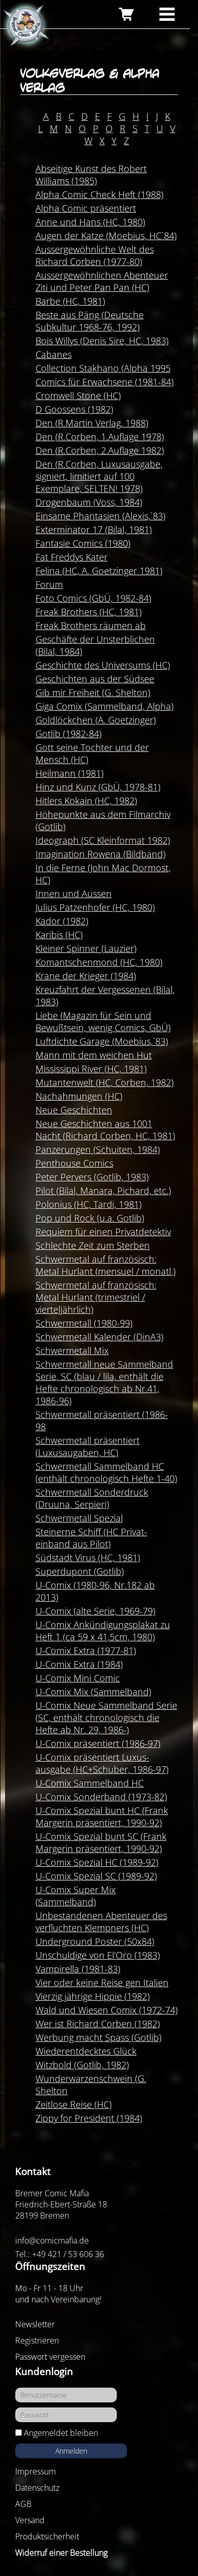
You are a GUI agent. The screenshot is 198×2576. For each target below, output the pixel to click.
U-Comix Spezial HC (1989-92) (97, 1862)
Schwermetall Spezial (79, 1518)
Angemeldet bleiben (61, 2433)
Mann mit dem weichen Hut (94, 1055)
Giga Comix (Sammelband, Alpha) (105, 706)
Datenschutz (37, 2488)
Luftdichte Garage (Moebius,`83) (102, 1041)
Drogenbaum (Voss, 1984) (89, 502)
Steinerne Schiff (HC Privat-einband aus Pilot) (91, 1538)
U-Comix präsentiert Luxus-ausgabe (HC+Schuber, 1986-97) (102, 1763)
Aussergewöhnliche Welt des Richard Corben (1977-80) (95, 255)
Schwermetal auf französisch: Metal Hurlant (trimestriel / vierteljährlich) (96, 1297)
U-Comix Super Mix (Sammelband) (76, 1896)
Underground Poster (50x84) (95, 1941)
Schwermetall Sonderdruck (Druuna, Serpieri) (92, 1498)
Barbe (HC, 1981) (70, 301)
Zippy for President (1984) (89, 2118)
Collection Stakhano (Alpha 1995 (103, 368)
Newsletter (35, 2324)
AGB (23, 2504)
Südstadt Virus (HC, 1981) (88, 1558)
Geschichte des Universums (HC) (103, 665)
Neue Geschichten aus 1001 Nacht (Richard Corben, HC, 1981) (105, 1130)
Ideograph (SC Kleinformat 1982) (103, 840)
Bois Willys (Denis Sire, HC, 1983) (102, 341)
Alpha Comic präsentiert (86, 208)
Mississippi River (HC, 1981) (91, 1069)
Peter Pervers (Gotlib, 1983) (92, 1177)
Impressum (36, 2471)
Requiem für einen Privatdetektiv (103, 1232)
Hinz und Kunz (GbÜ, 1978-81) (98, 787)
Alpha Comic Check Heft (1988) (100, 194)
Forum (49, 584)
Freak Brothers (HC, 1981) (89, 612)
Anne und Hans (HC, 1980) (90, 222)
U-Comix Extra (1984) (79, 1664)
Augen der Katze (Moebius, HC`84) (106, 236)
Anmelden (71, 2451)
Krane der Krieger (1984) (86, 976)
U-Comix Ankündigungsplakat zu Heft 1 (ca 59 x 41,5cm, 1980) (103, 1631)
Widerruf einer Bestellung (61, 2553)
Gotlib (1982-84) (69, 734)
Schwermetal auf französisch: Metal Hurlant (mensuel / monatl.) (106, 1265)
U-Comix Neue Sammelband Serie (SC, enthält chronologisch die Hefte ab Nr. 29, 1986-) (106, 1718)
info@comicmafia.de (52, 2240)
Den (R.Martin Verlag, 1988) (92, 423)
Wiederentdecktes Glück (86, 2051)
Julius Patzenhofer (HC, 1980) (95, 907)
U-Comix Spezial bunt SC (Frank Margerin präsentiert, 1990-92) (101, 1842)
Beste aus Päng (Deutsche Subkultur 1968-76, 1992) (90, 321)
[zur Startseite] (25, 26)
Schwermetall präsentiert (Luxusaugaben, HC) (88, 1446)
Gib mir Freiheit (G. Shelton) (93, 692)
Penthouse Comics (74, 1163)
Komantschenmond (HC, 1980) (99, 962)
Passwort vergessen (50, 2357)
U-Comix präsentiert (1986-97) (98, 1743)
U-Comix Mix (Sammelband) (93, 1692)
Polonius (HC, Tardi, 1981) (89, 1204)
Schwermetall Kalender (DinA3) (100, 1337)
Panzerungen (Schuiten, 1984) (98, 1149)
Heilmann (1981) (70, 773)
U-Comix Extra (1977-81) (86, 1650)
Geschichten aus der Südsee (95, 679)
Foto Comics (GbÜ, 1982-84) (93, 598)
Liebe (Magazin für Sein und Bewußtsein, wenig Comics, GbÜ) (103, 1021)
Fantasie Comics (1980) (83, 543)
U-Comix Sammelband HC (90, 1783)
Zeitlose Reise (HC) (74, 2104)
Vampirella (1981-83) (78, 1969)
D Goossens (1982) (74, 409)
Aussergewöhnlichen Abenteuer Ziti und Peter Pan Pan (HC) (102, 281)
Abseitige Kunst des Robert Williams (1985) (91, 175)
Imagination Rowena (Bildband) (101, 854)
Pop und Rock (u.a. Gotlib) (90, 1218)
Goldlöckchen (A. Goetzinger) (96, 720)
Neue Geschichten (74, 1110)
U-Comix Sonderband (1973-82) (101, 1797)
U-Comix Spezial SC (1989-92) (96, 1876)
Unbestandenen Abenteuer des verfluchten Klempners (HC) (101, 1922)
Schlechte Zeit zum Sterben (93, 1245)
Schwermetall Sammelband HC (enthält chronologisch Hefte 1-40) (106, 1472)
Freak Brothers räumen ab (91, 625)
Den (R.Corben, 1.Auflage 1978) (100, 437)
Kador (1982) (62, 921)
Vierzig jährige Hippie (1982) (93, 1996)
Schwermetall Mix (72, 1350)
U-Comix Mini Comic (78, 1678)
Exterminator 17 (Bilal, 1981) (94, 530)
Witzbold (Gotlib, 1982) (82, 2065)
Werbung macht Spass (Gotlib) (98, 2037)
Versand (30, 2520)
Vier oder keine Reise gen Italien (102, 1983)
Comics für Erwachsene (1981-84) (105, 382)
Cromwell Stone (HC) (78, 395)
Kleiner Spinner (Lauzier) (86, 948)
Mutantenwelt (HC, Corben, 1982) (105, 1082)
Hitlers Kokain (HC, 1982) (86, 801)
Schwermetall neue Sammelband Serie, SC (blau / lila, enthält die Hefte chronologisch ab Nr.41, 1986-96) (104, 1382)
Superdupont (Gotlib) (80, 1571)
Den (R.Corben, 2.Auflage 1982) (100, 450)
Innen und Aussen (74, 894)
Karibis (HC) (59, 935)
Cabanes (54, 354)
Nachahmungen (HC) (79, 1096)
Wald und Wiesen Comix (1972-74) (107, 2010)
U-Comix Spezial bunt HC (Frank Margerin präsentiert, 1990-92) (102, 1817)
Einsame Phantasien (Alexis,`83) (101, 516)
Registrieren (37, 2340)
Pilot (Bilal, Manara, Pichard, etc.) (103, 1191)
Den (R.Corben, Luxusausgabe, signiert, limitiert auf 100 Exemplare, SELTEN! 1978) (99, 476)
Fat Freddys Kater (72, 557)
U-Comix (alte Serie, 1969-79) (95, 1611)
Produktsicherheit (47, 2536)
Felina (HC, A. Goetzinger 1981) (99, 571)
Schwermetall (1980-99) (84, 1323)
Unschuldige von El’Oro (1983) (98, 1955)
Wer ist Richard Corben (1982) (98, 2024)
